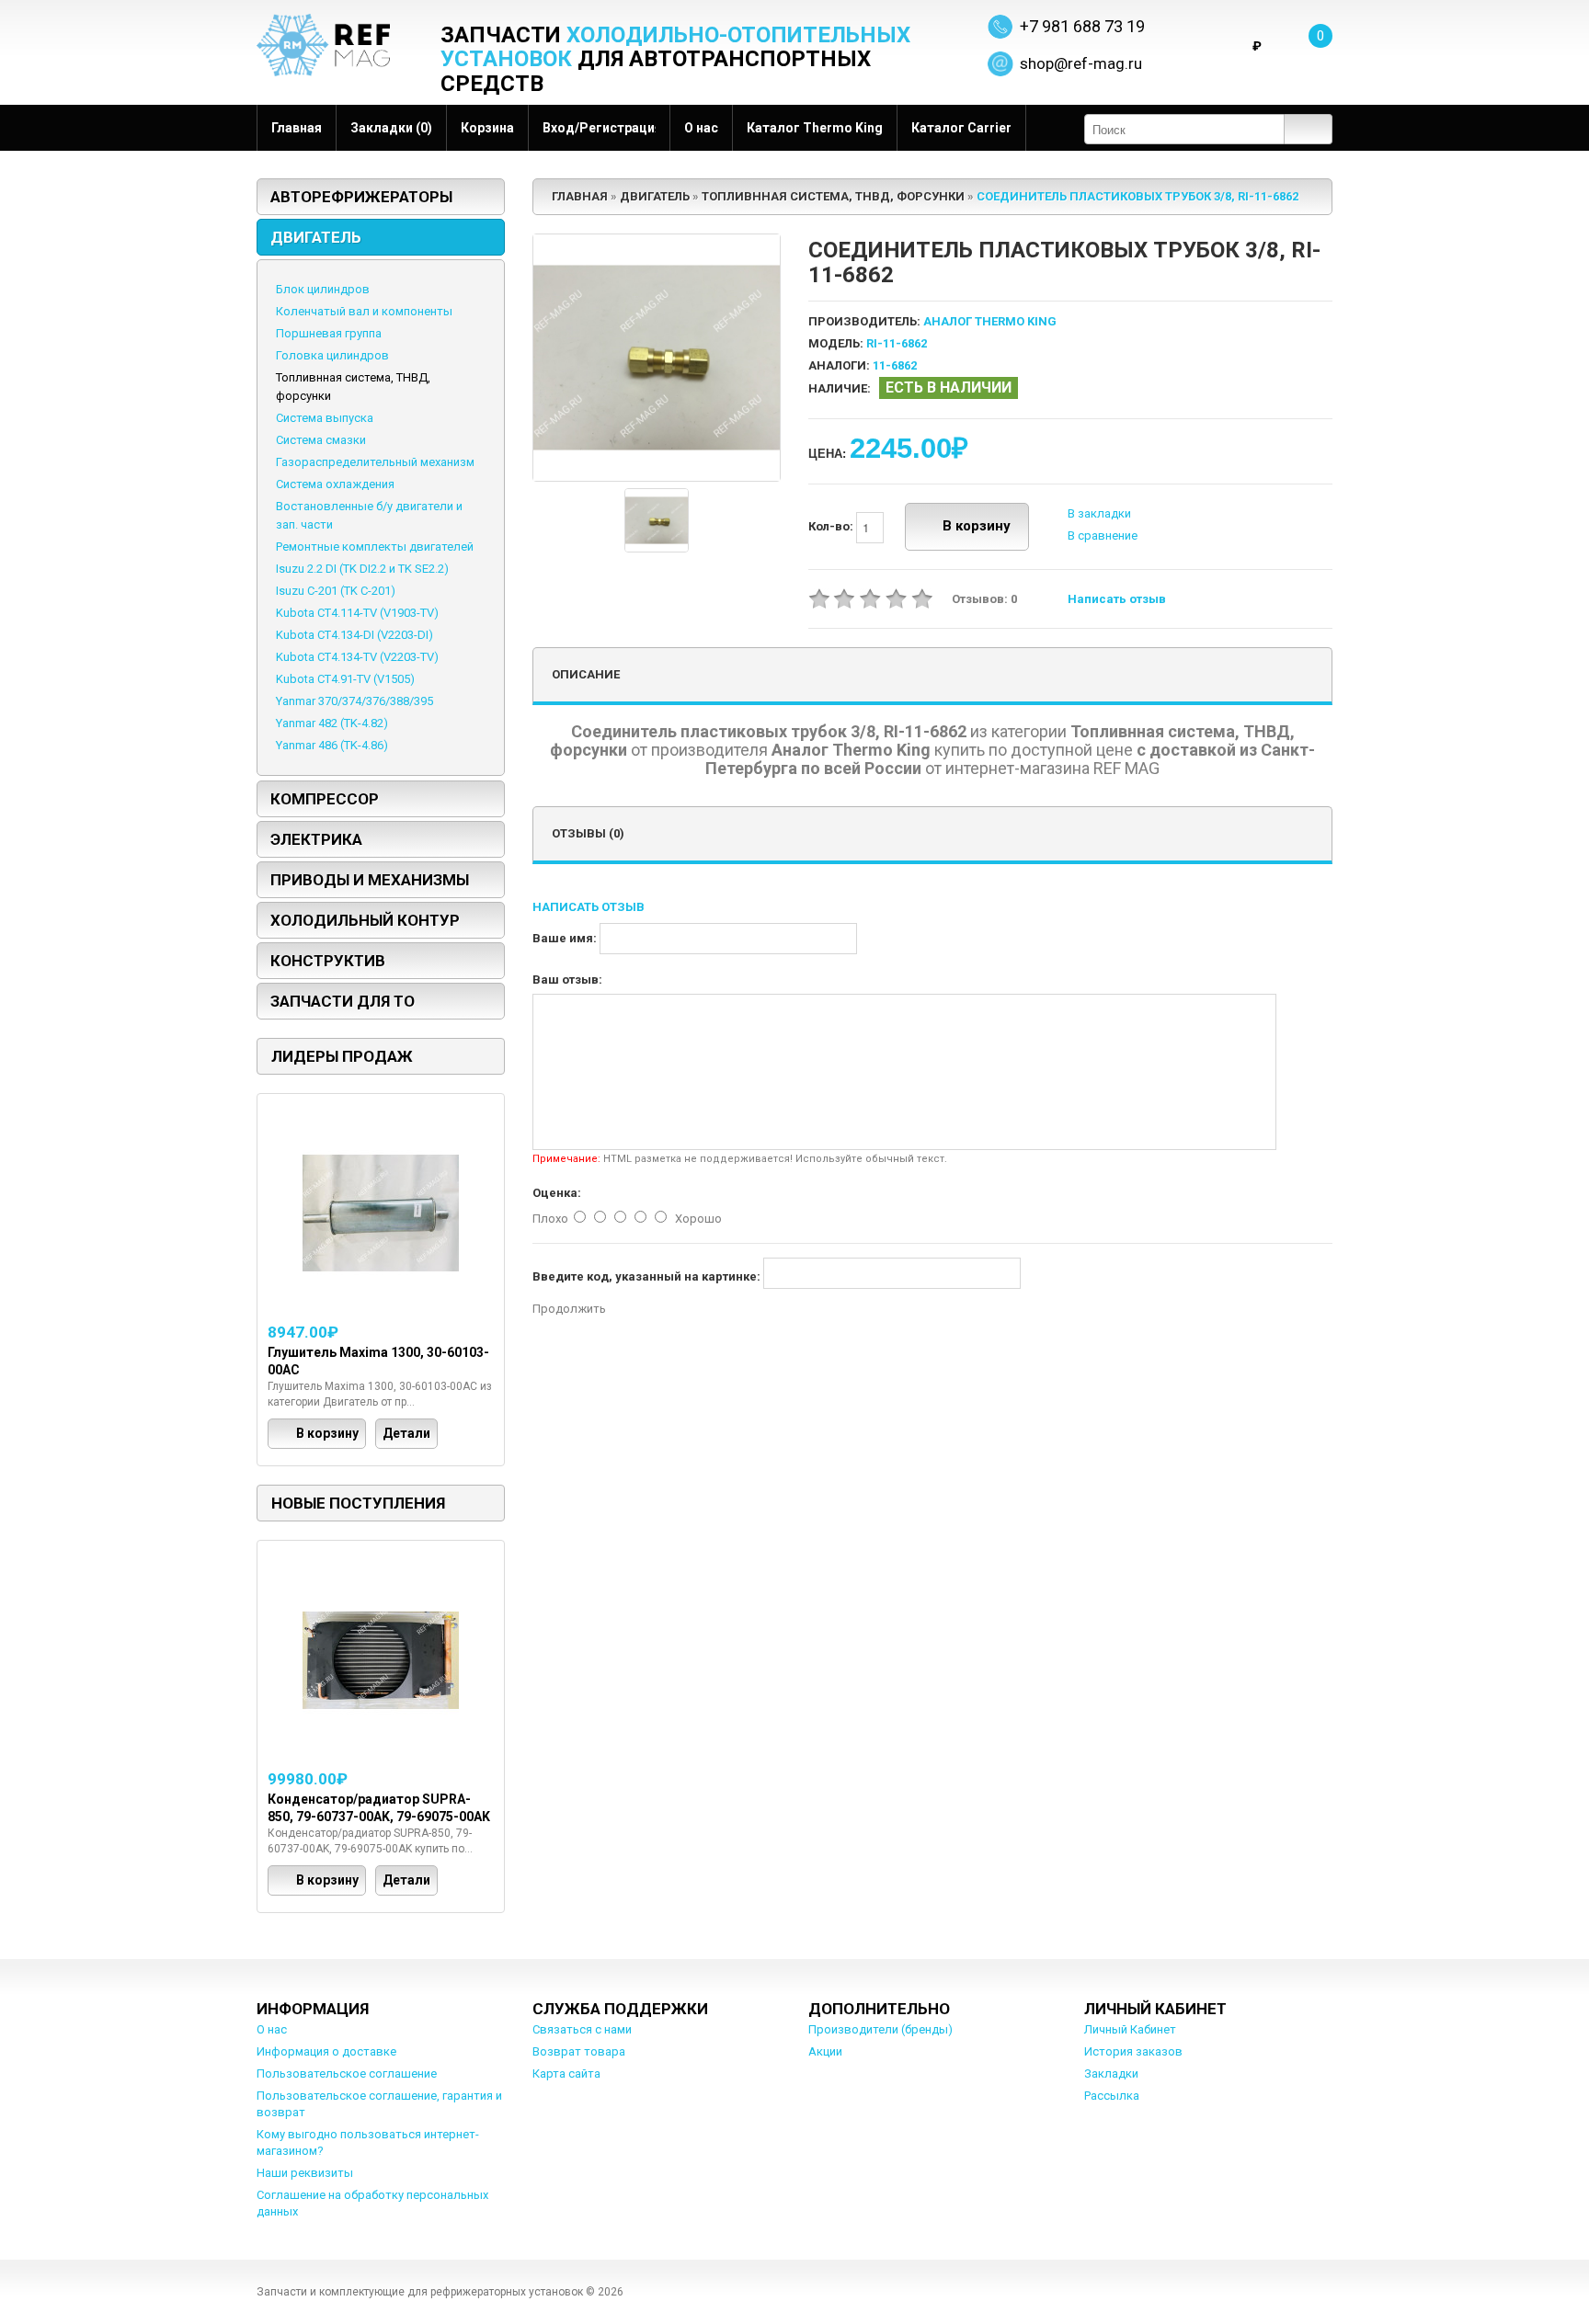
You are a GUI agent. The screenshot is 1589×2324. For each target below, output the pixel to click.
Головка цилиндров (332, 355)
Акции (825, 2051)
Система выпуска (325, 418)
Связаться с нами (582, 2029)
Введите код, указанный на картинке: (646, 1276)
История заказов (1133, 2051)
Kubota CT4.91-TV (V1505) (345, 679)
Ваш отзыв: (567, 980)
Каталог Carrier (961, 128)
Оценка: (557, 1193)
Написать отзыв (1117, 599)
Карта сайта (566, 2073)
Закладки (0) (391, 128)
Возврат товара (579, 2051)
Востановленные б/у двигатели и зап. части (369, 515)
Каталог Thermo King (815, 128)
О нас (701, 128)
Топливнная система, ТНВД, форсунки (353, 387)
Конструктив (328, 961)
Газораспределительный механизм (375, 462)
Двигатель (316, 237)
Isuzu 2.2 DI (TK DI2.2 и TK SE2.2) (362, 569)
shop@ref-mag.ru (1081, 63)
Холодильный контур (365, 920)
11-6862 (895, 365)
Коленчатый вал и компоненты (364, 311)
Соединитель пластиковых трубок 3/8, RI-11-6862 (1137, 196)
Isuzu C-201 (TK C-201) (336, 591)
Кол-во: (832, 526)
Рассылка (1112, 2096)
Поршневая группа (329, 333)
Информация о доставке (326, 2051)
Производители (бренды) (880, 2029)
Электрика (316, 839)
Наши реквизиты (305, 2173)
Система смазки (321, 440)
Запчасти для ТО (343, 1001)
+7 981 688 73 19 (1082, 26)
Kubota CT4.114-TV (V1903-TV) (357, 613)
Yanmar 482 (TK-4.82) (332, 723)
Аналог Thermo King (990, 321)
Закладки (1111, 2073)
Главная (297, 128)
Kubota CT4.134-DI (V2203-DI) (354, 635)
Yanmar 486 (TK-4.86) (332, 745)
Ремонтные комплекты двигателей (375, 547)
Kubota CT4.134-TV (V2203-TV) (357, 657)
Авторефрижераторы (361, 197)
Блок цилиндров (323, 289)
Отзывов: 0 (984, 599)
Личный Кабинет (1130, 2029)
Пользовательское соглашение (347, 2073)
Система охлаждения (335, 484)
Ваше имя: (565, 938)
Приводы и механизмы (370, 880)
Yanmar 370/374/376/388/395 (354, 701)
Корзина (487, 128)
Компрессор (325, 799)
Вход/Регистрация (599, 128)
